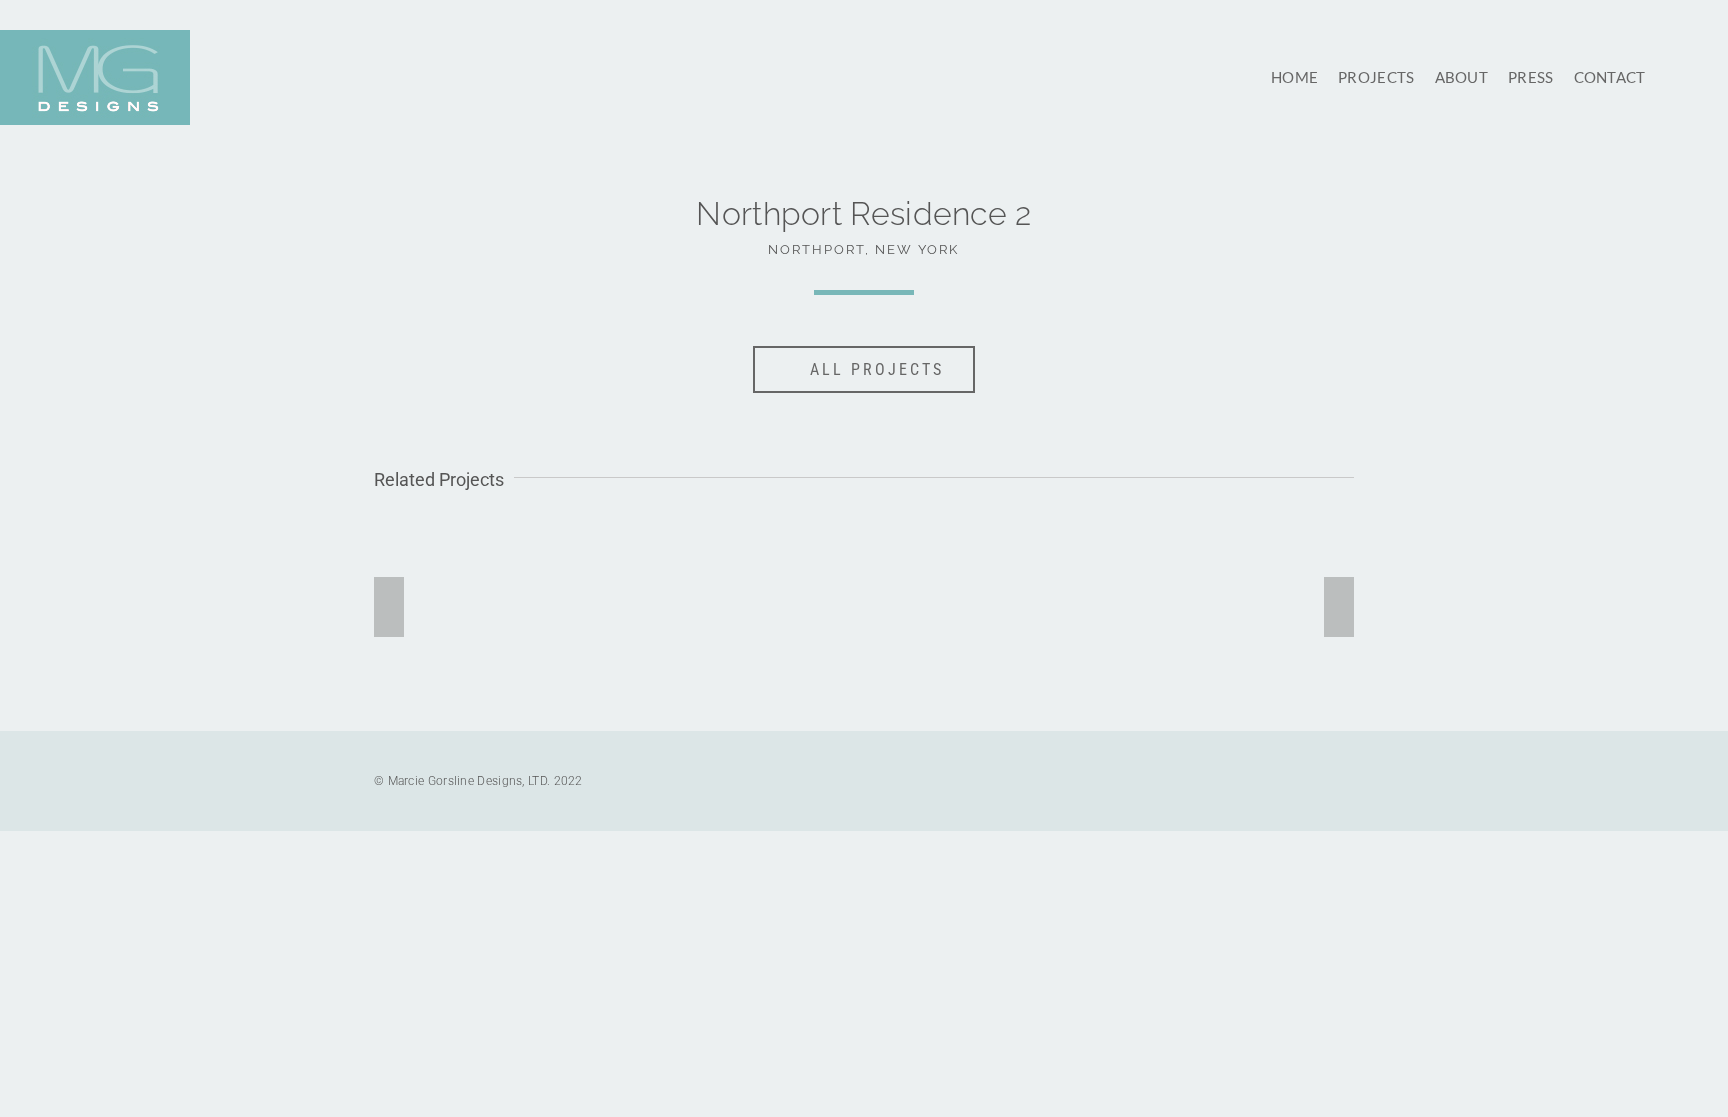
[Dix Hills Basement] (990, 605)
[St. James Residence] (1243, 605)
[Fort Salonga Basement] (738, 605)
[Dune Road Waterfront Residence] (485, 605)
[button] (1672, 77)
